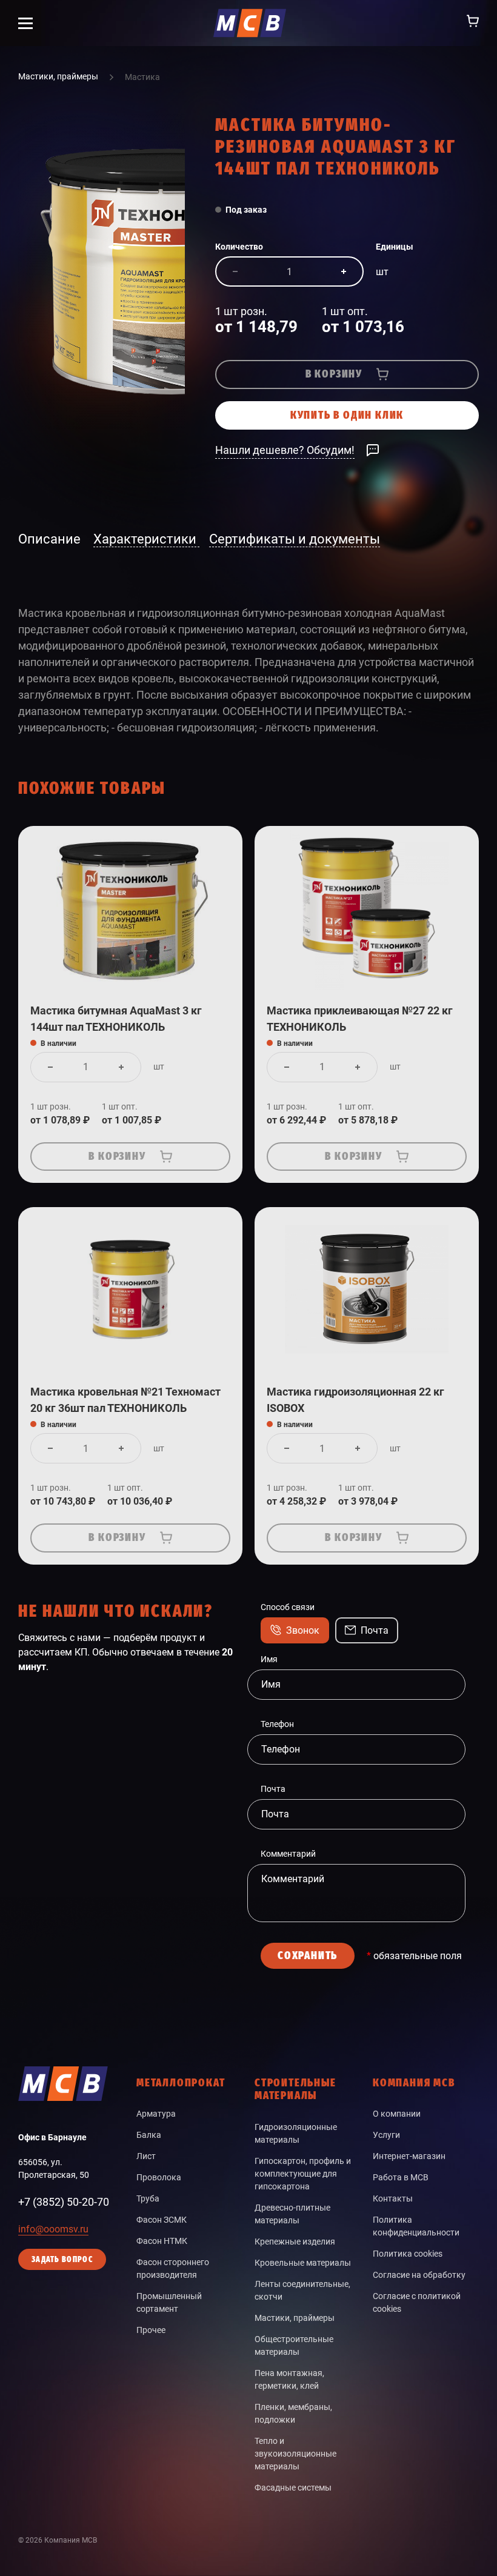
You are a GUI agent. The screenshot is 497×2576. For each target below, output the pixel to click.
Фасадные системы (293, 2488)
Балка (149, 2135)
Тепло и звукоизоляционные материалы (295, 2454)
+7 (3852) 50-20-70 (64, 2202)
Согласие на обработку (419, 2275)
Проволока (159, 2177)
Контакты (393, 2198)
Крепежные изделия (295, 2242)
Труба (148, 2198)
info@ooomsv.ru (53, 2229)
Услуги (386, 2135)
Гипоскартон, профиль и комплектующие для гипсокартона (303, 2174)
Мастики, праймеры (295, 2318)
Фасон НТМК (162, 2241)
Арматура (156, 2114)
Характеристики (146, 539)
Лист (146, 2156)
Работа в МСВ (401, 2177)
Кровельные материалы (303, 2263)
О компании (397, 2114)
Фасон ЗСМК (162, 2220)
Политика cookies (408, 2254)
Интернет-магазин (409, 2156)
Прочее (151, 2330)
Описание (51, 539)
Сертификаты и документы (295, 539)
